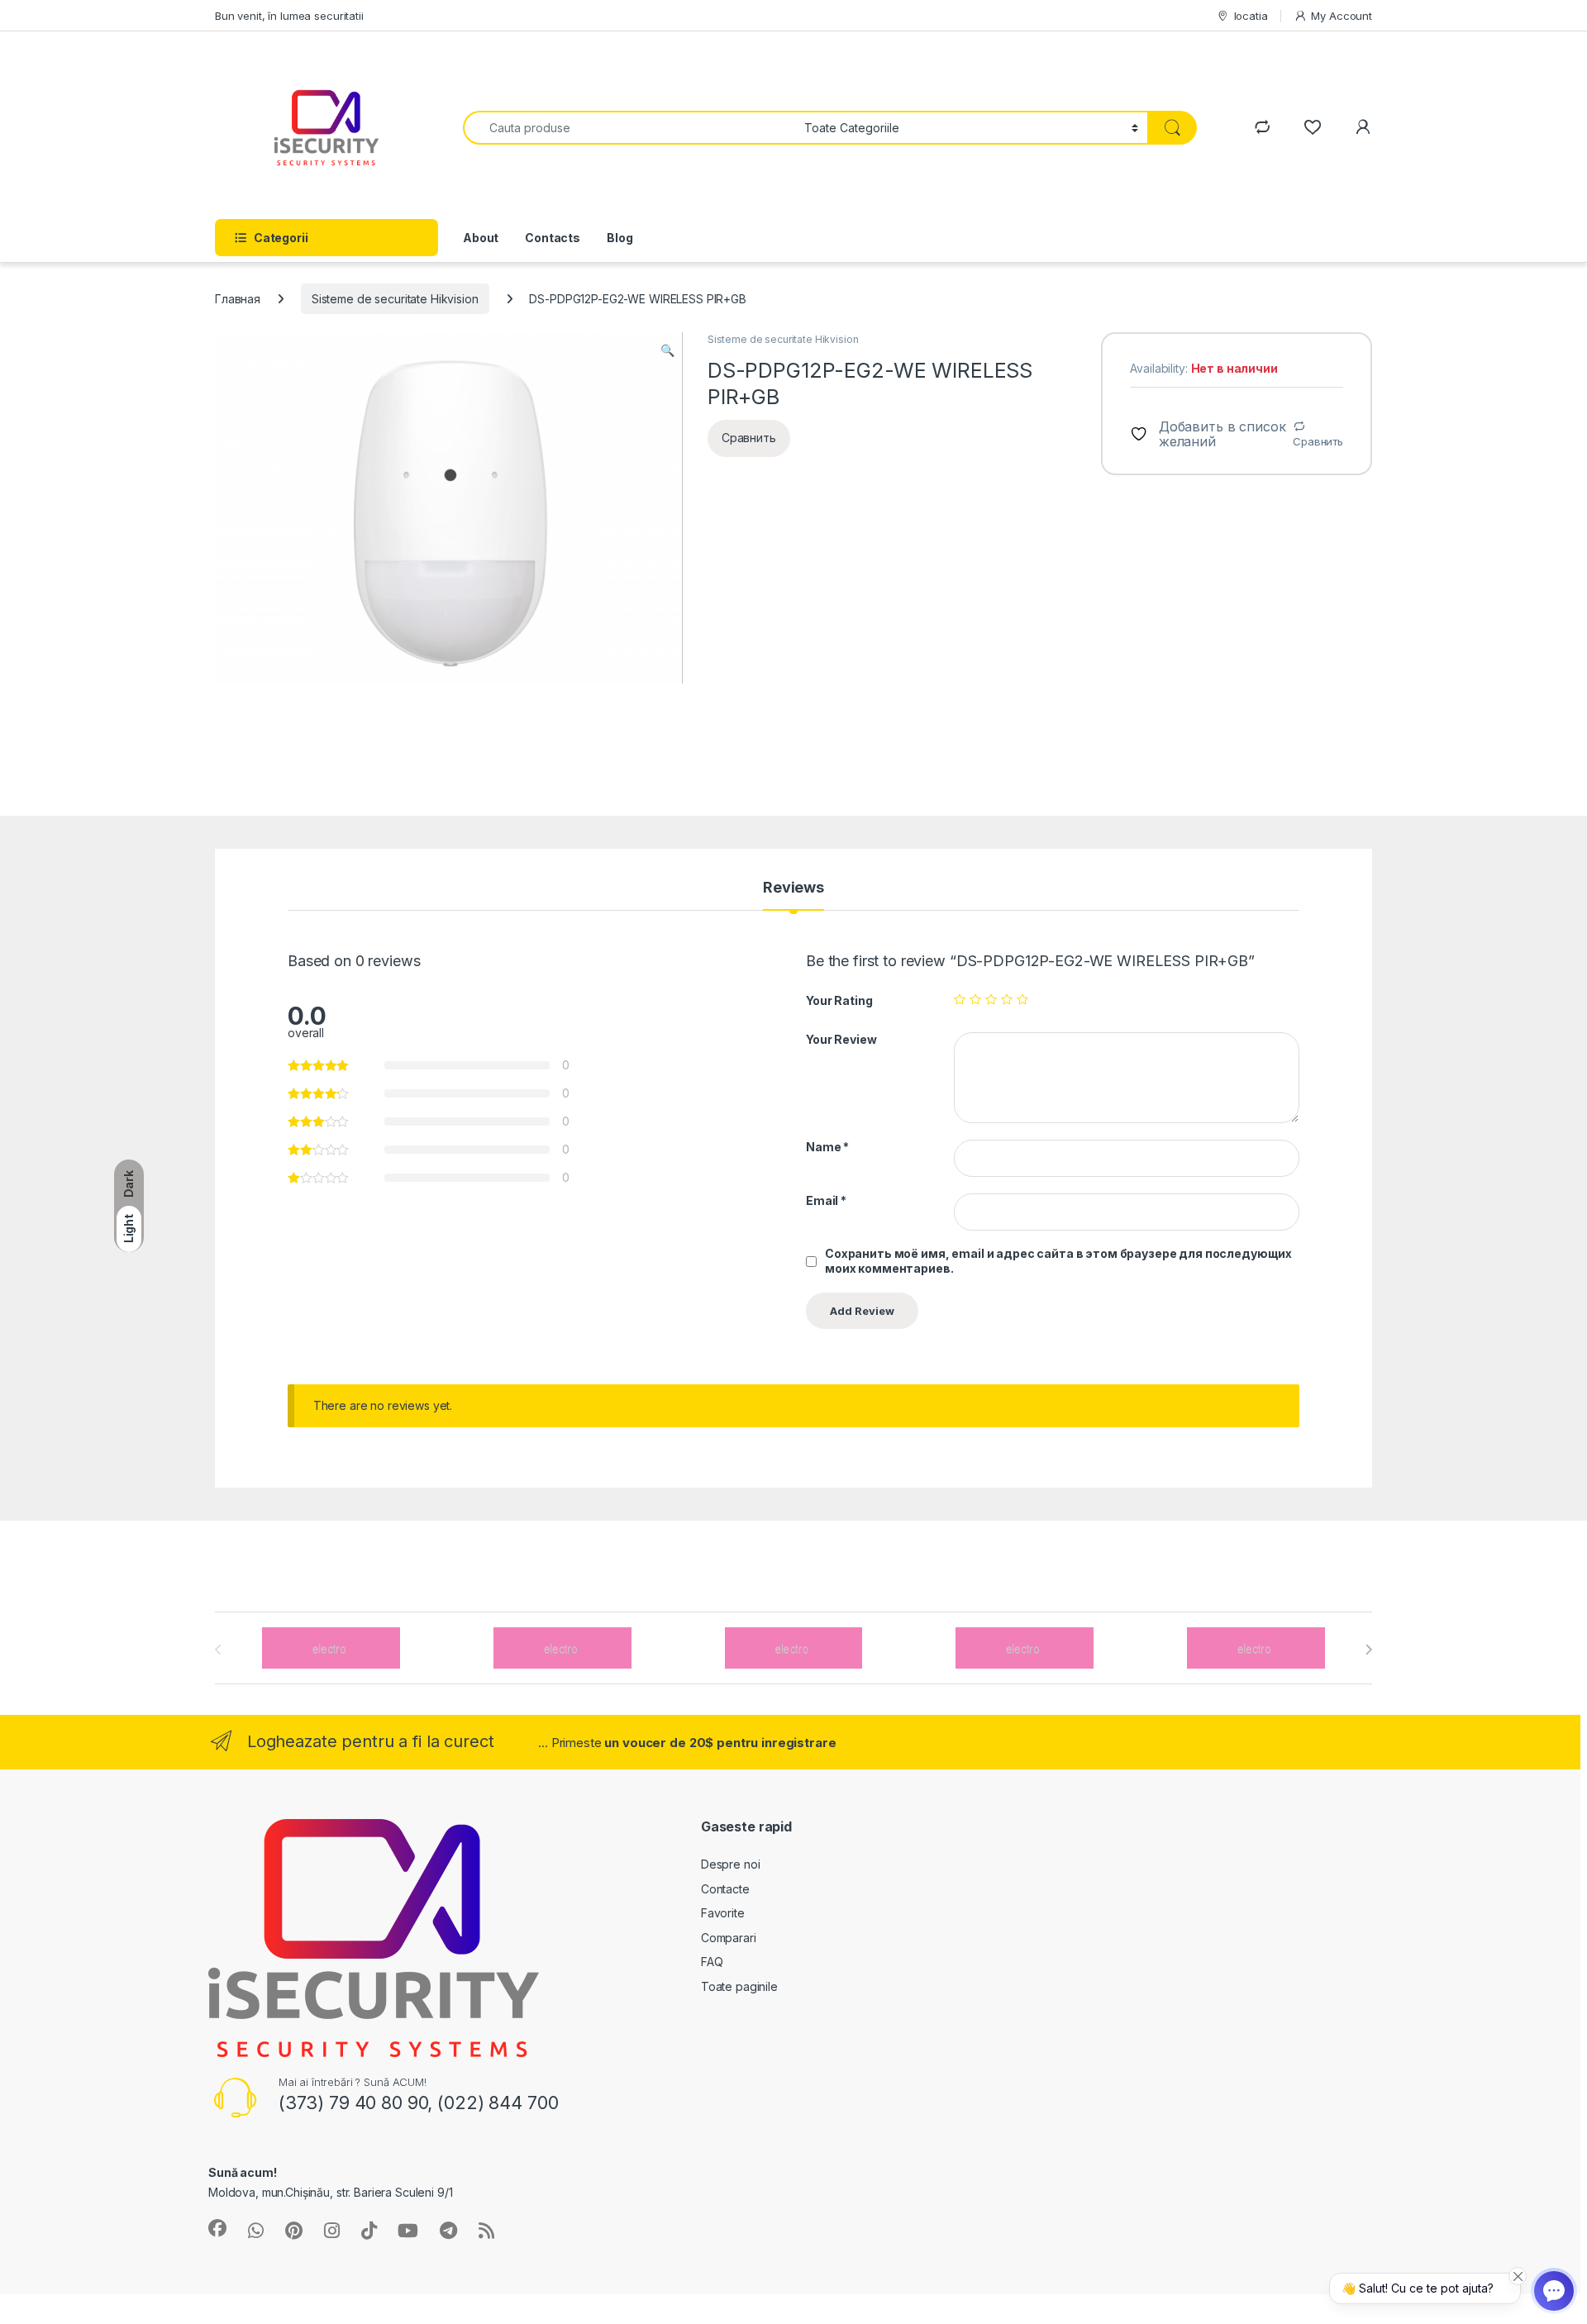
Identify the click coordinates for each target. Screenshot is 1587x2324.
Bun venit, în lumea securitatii (289, 16)
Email (826, 1200)
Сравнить (1318, 441)
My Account (1342, 16)
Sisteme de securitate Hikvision (395, 299)
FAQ (712, 1962)
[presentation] (1368, 1650)
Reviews (793, 888)
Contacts (553, 238)
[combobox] (629, 128)
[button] (667, 350)
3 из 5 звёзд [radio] (991, 999)
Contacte (725, 1889)
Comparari (729, 1938)
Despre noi (731, 1864)
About (481, 238)
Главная (238, 299)
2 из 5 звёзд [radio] (975, 999)
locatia (1251, 16)
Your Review (841, 1039)
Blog (620, 238)
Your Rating (839, 1000)
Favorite (723, 1913)
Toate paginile (739, 1986)
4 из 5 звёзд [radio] (1007, 999)
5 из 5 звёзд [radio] (1022, 999)
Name (827, 1147)
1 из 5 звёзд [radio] (960, 999)
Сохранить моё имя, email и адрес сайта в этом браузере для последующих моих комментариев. (1058, 1261)
